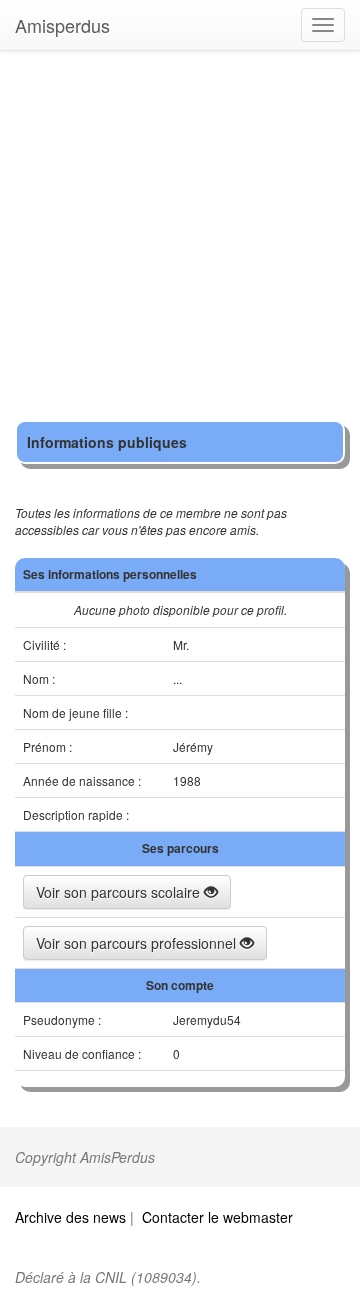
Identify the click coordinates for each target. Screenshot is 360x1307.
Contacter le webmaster (217, 1217)
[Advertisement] (180, 240)
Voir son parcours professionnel (138, 943)
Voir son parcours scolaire (120, 892)
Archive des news (70, 1217)
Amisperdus (62, 25)
